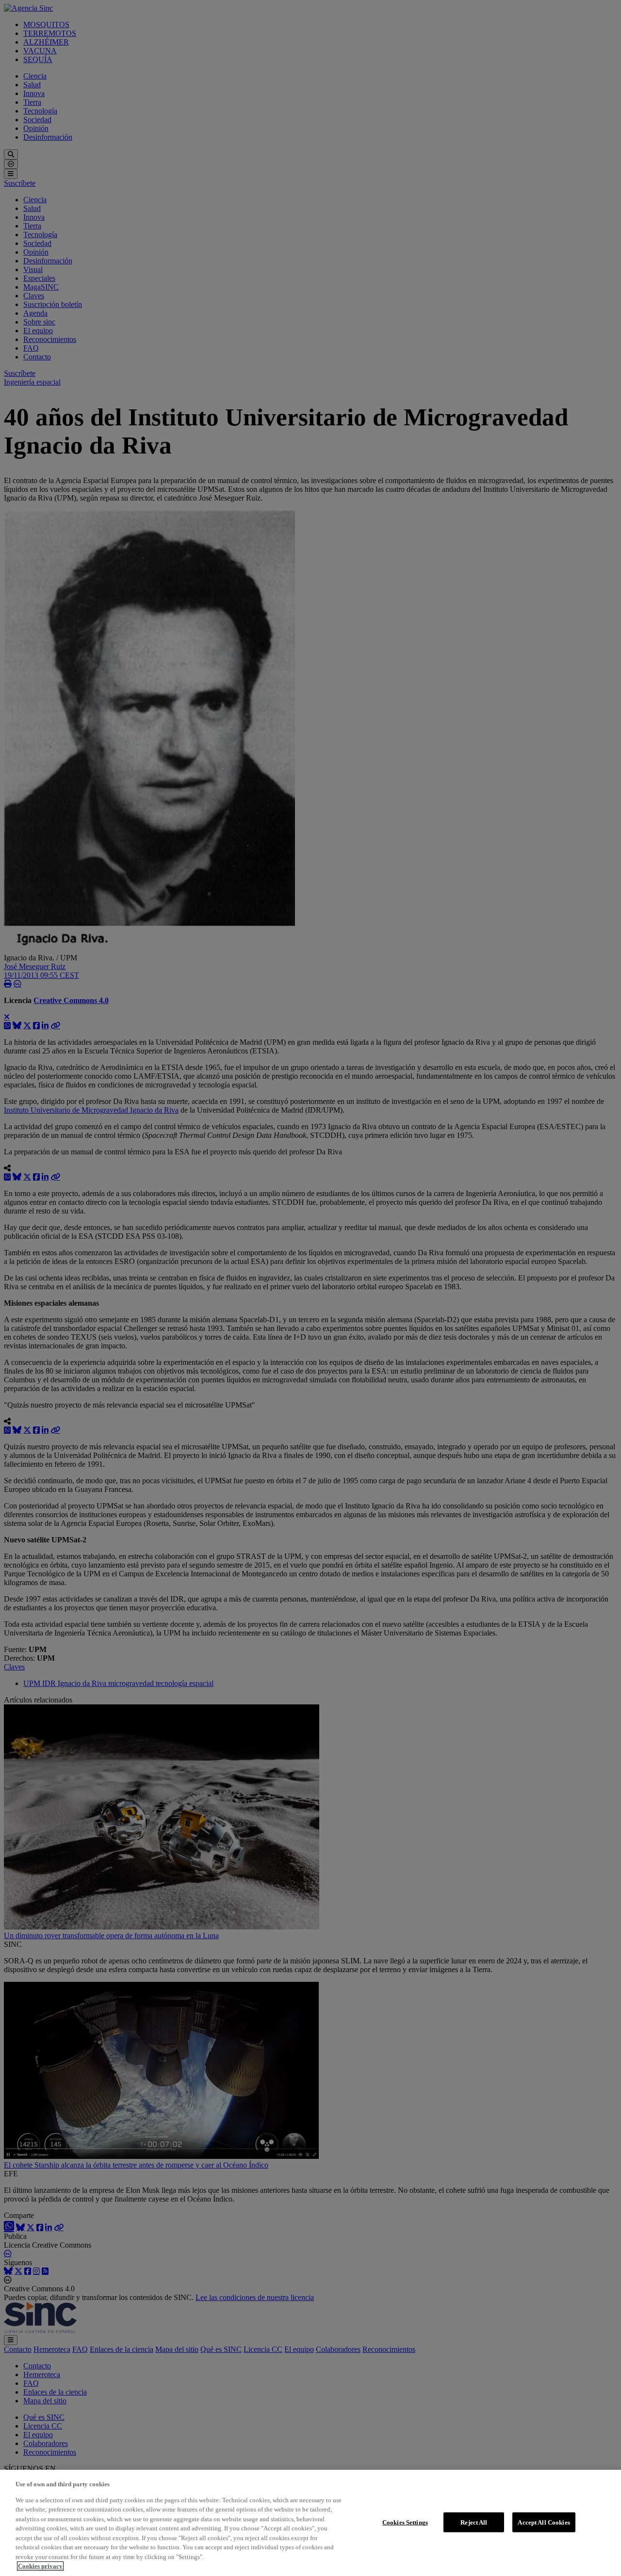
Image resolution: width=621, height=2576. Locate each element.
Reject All (474, 2522)
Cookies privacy (40, 2566)
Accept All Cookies (544, 2522)
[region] (310, 2523)
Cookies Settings (405, 2522)
